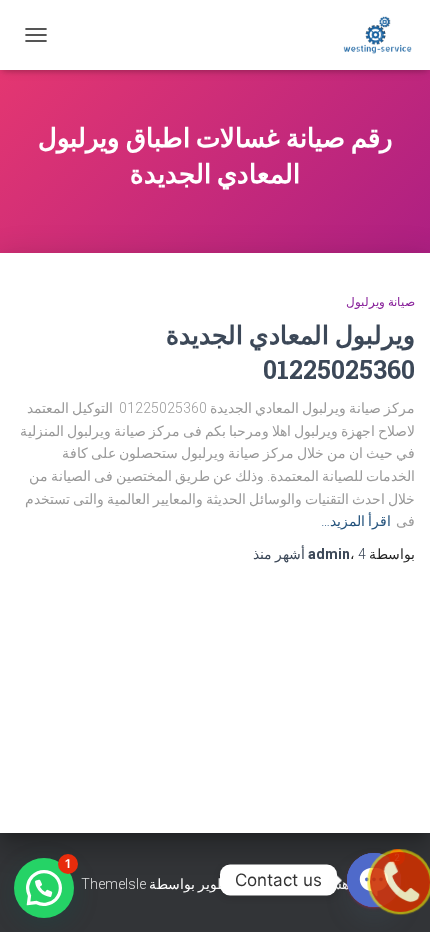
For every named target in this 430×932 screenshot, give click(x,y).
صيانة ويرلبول (380, 302)
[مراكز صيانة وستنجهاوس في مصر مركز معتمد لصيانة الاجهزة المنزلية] (370, 35)
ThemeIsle (113, 884)
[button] (44, 888)
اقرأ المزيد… (356, 521)
